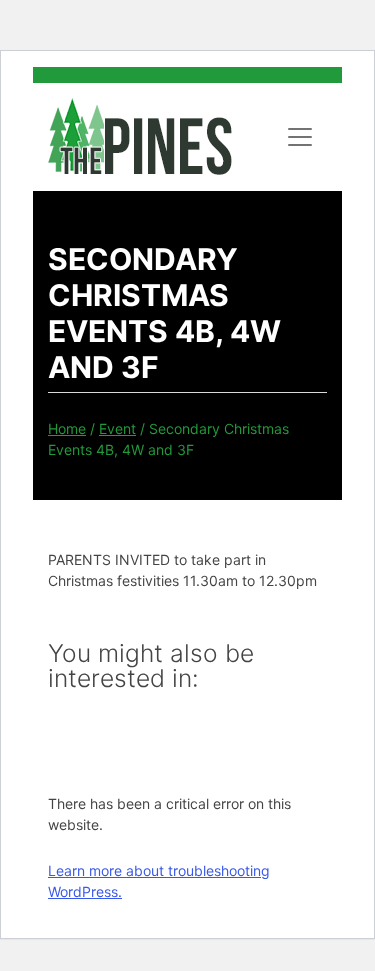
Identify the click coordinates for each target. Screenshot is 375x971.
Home (67, 428)
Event (117, 428)
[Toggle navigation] (300, 137)
